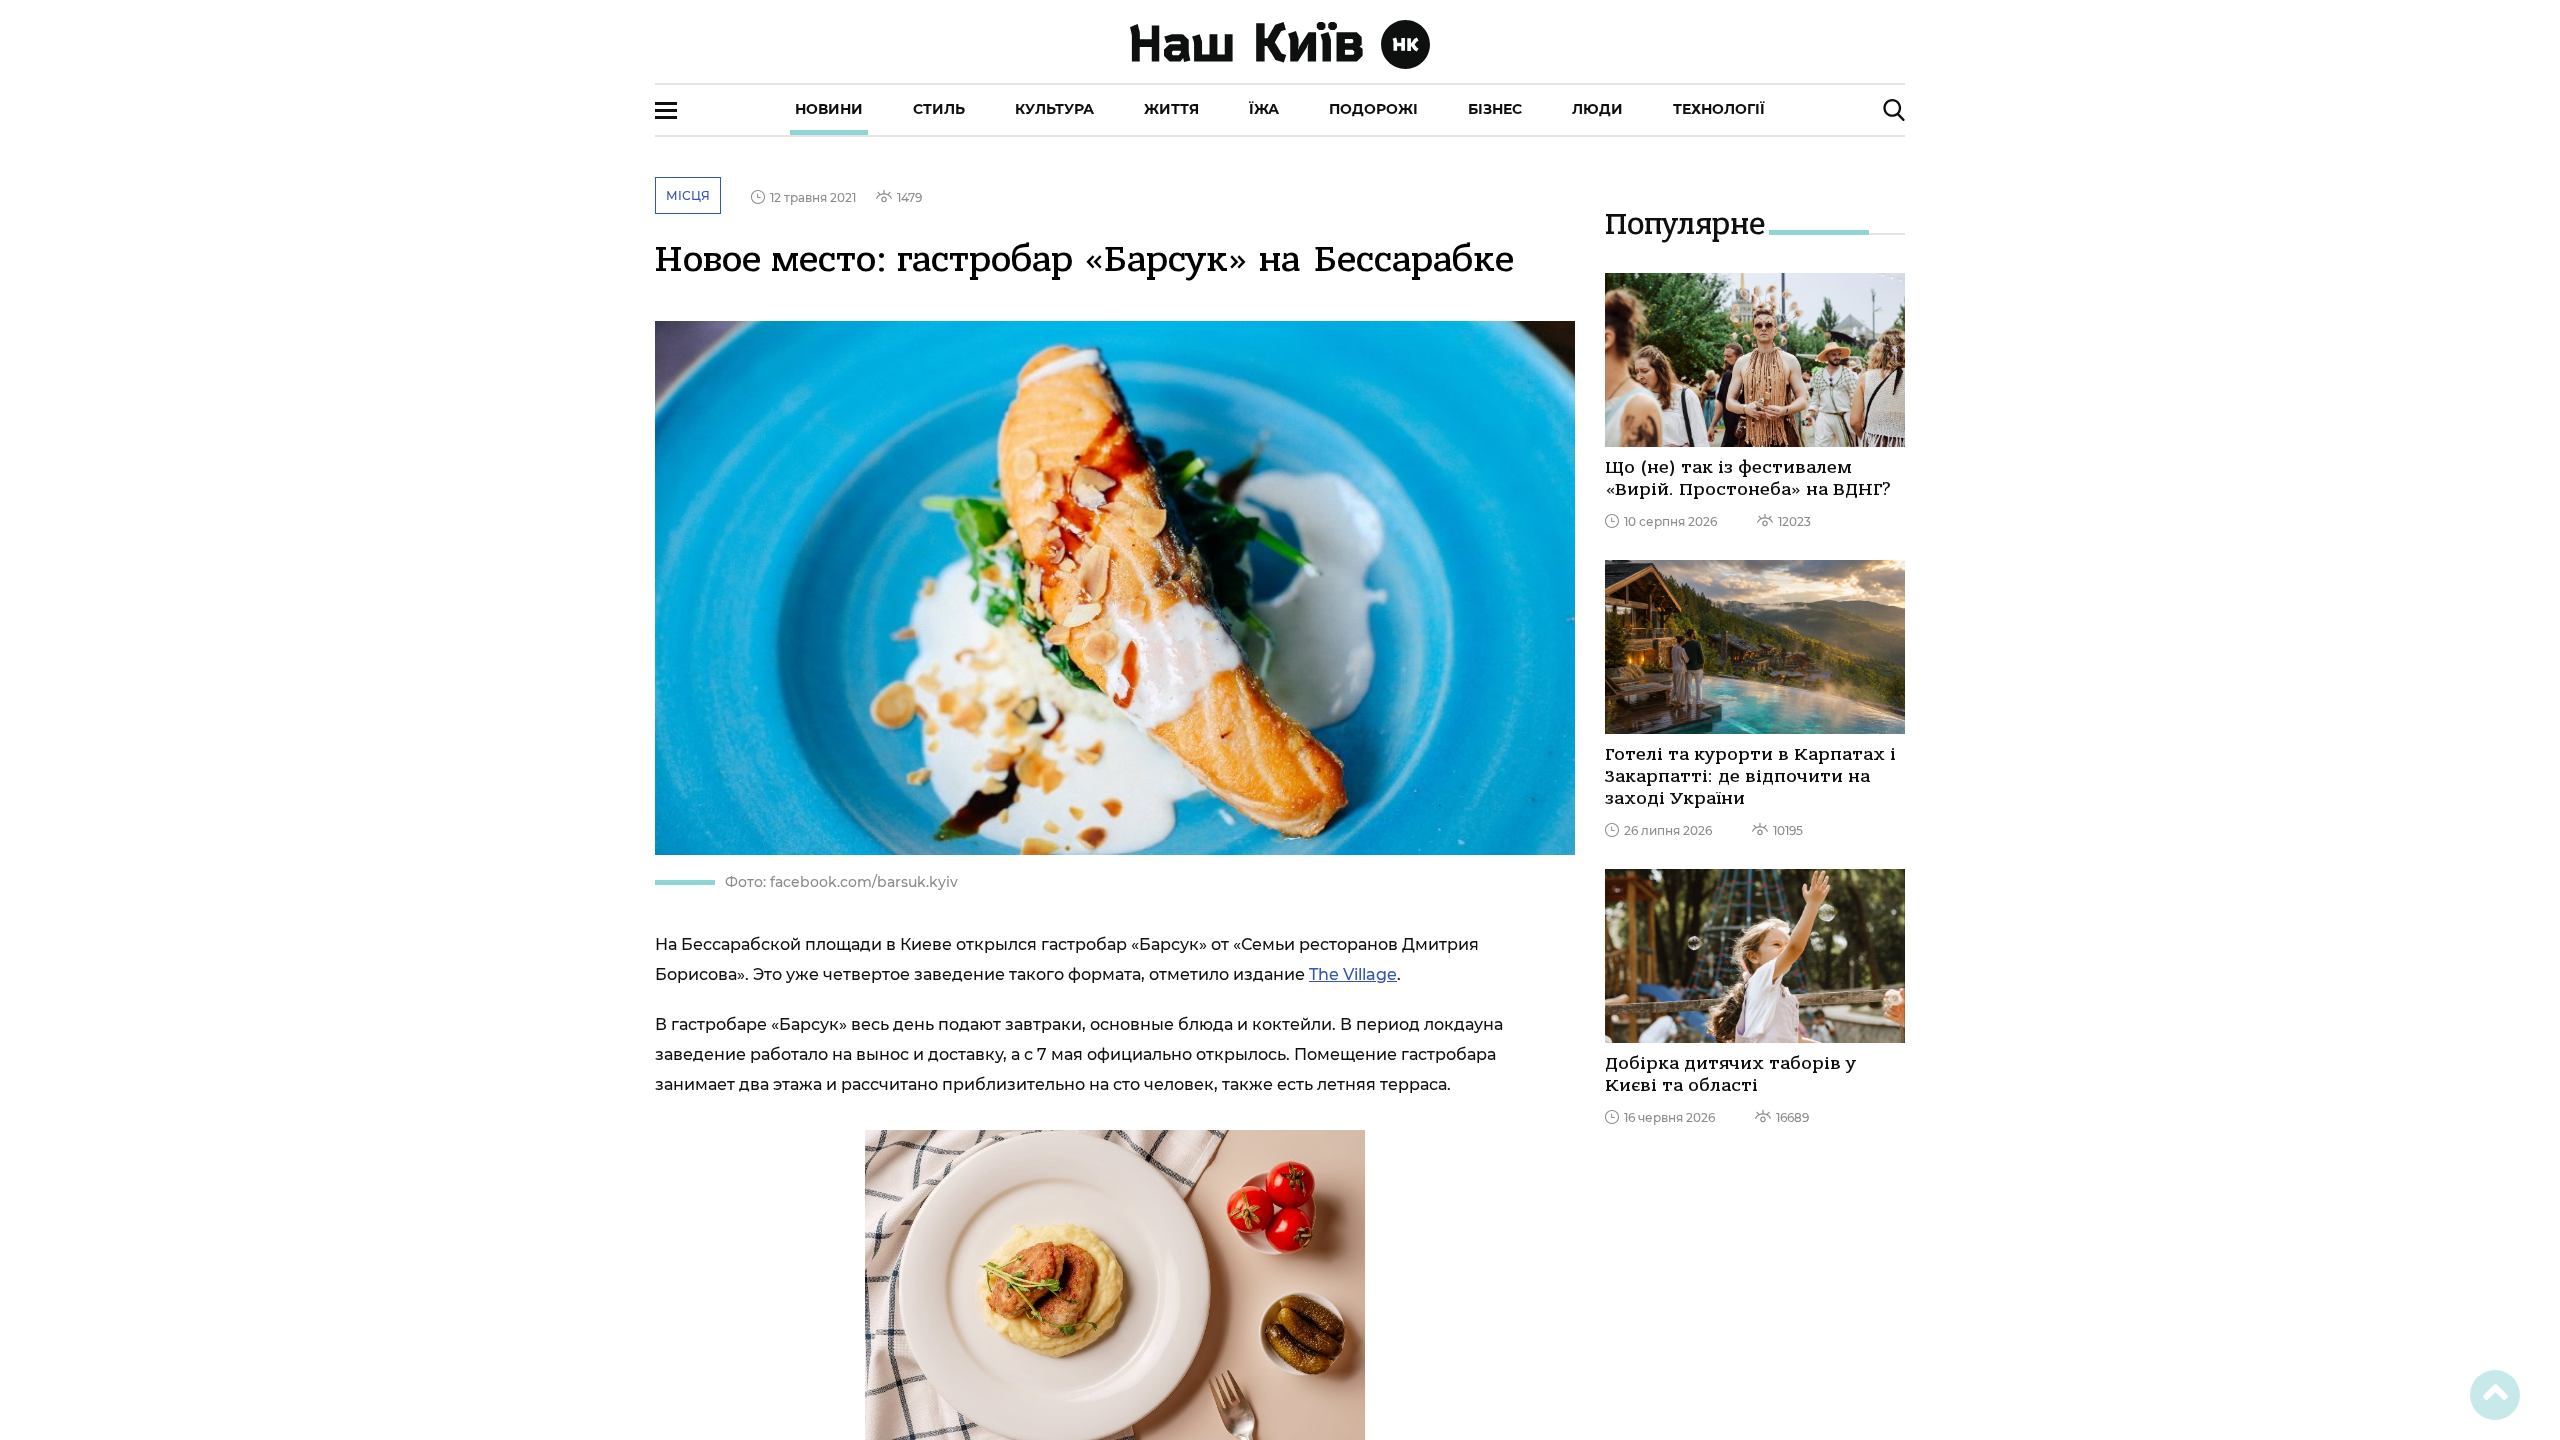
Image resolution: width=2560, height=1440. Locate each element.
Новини (829, 109)
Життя (1171, 109)
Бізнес (1495, 109)
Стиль (939, 109)
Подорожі (1373, 109)
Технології (1719, 109)
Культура (1054, 109)
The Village (1353, 974)
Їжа (1264, 109)
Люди (1597, 109)
